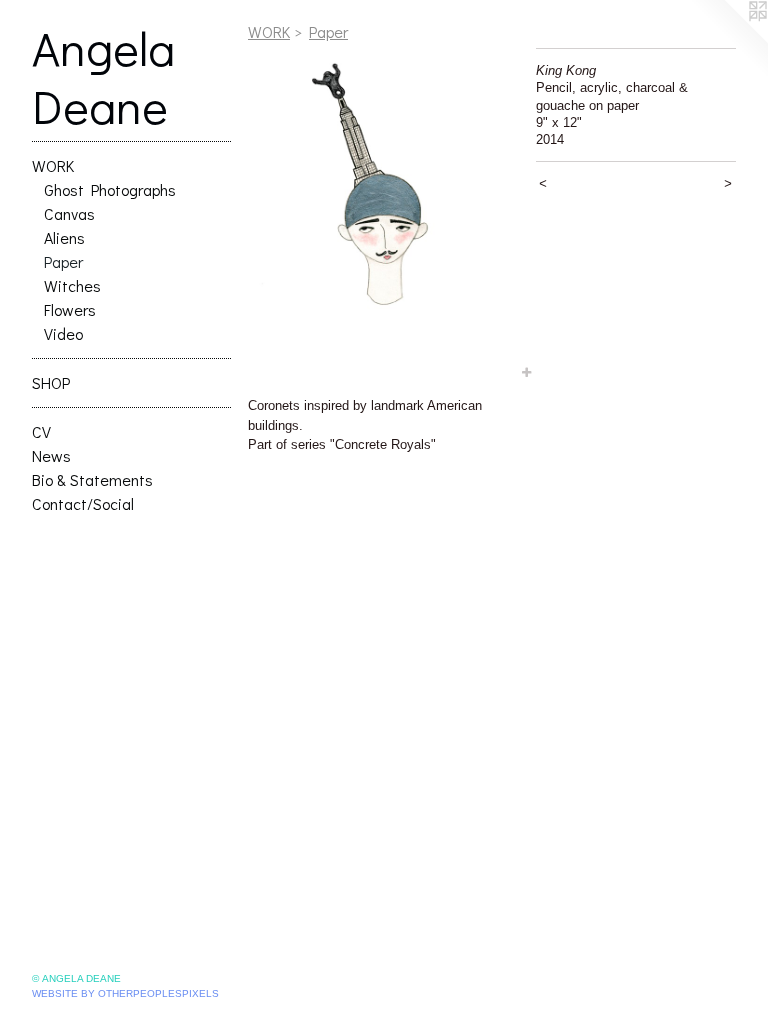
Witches (72, 285)
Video (63, 333)
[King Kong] (382, 215)
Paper (63, 261)
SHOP (51, 382)
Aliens (64, 237)
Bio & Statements (92, 479)
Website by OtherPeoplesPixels (125, 993)
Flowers (70, 309)
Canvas (69, 213)
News (51, 455)
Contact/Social (83, 503)
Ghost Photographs (110, 189)
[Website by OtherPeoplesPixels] (728, 40)
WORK (53, 165)
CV (41, 431)
